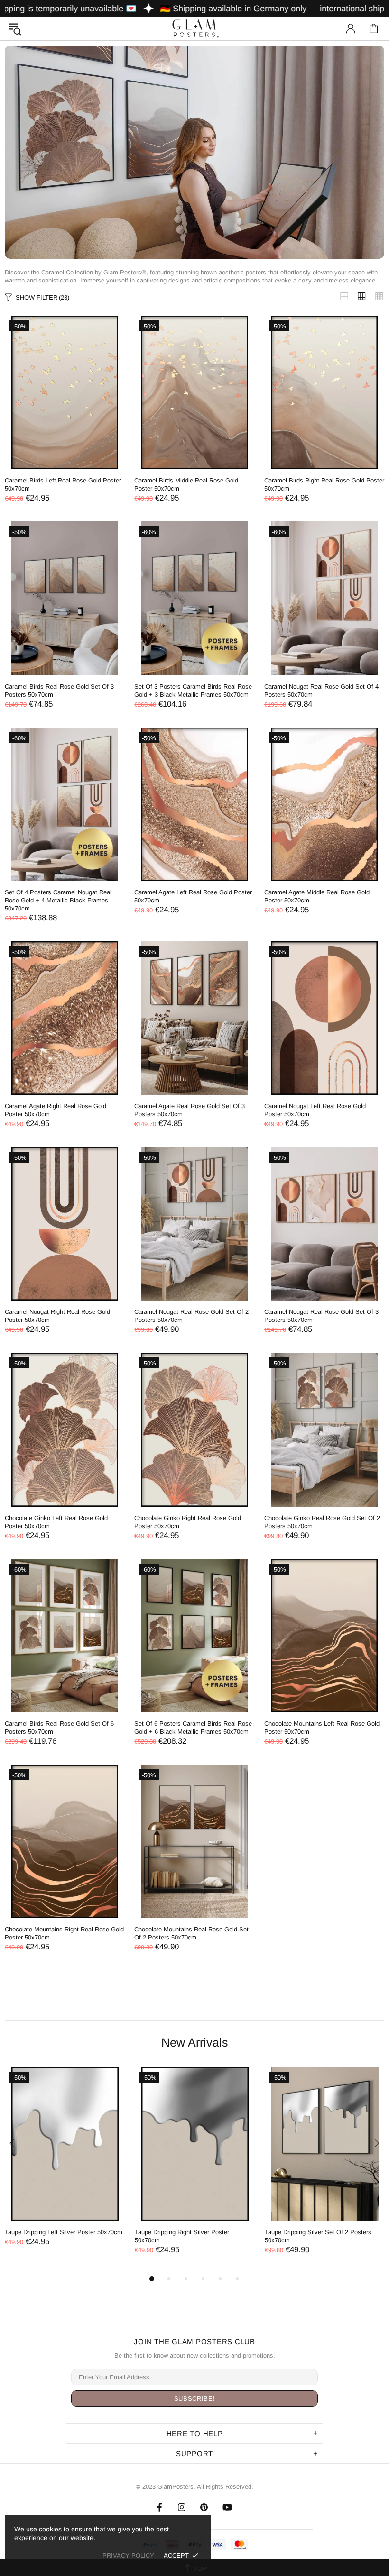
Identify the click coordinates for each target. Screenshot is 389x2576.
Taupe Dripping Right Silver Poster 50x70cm (182, 2236)
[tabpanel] (65, 2166)
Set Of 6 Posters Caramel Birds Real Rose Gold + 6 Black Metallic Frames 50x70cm (193, 1728)
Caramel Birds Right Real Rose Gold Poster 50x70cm (324, 484)
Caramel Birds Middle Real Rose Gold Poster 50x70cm (186, 484)
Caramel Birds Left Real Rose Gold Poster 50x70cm (63, 484)
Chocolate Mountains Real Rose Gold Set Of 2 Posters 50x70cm (191, 1933)
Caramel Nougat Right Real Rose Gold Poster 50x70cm (57, 1316)
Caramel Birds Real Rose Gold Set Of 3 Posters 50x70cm (59, 691)
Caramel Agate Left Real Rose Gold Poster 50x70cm (193, 896)
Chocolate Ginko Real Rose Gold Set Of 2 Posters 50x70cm (322, 1522)
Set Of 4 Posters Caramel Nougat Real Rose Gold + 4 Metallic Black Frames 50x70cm (58, 900)
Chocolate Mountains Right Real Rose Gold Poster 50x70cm (64, 1933)
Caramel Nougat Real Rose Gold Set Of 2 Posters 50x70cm (191, 1316)
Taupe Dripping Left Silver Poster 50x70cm (64, 2232)
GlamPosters (194, 28)
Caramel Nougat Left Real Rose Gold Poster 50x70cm (315, 1110)
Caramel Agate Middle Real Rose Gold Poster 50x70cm (317, 896)
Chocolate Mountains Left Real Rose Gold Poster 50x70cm (322, 1728)
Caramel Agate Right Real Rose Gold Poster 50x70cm (56, 1110)
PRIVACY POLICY (128, 2555)
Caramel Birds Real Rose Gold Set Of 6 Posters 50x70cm (59, 1728)
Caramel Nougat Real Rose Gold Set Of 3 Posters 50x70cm (321, 1316)
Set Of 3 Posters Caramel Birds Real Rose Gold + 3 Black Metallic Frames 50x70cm (193, 691)
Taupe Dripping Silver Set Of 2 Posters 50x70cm (318, 2236)
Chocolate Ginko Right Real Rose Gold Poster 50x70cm (188, 1522)
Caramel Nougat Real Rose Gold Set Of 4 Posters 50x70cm (321, 691)
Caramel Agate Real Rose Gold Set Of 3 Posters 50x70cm (190, 1110)
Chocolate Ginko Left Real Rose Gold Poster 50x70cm (56, 1522)
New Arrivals (195, 2042)
